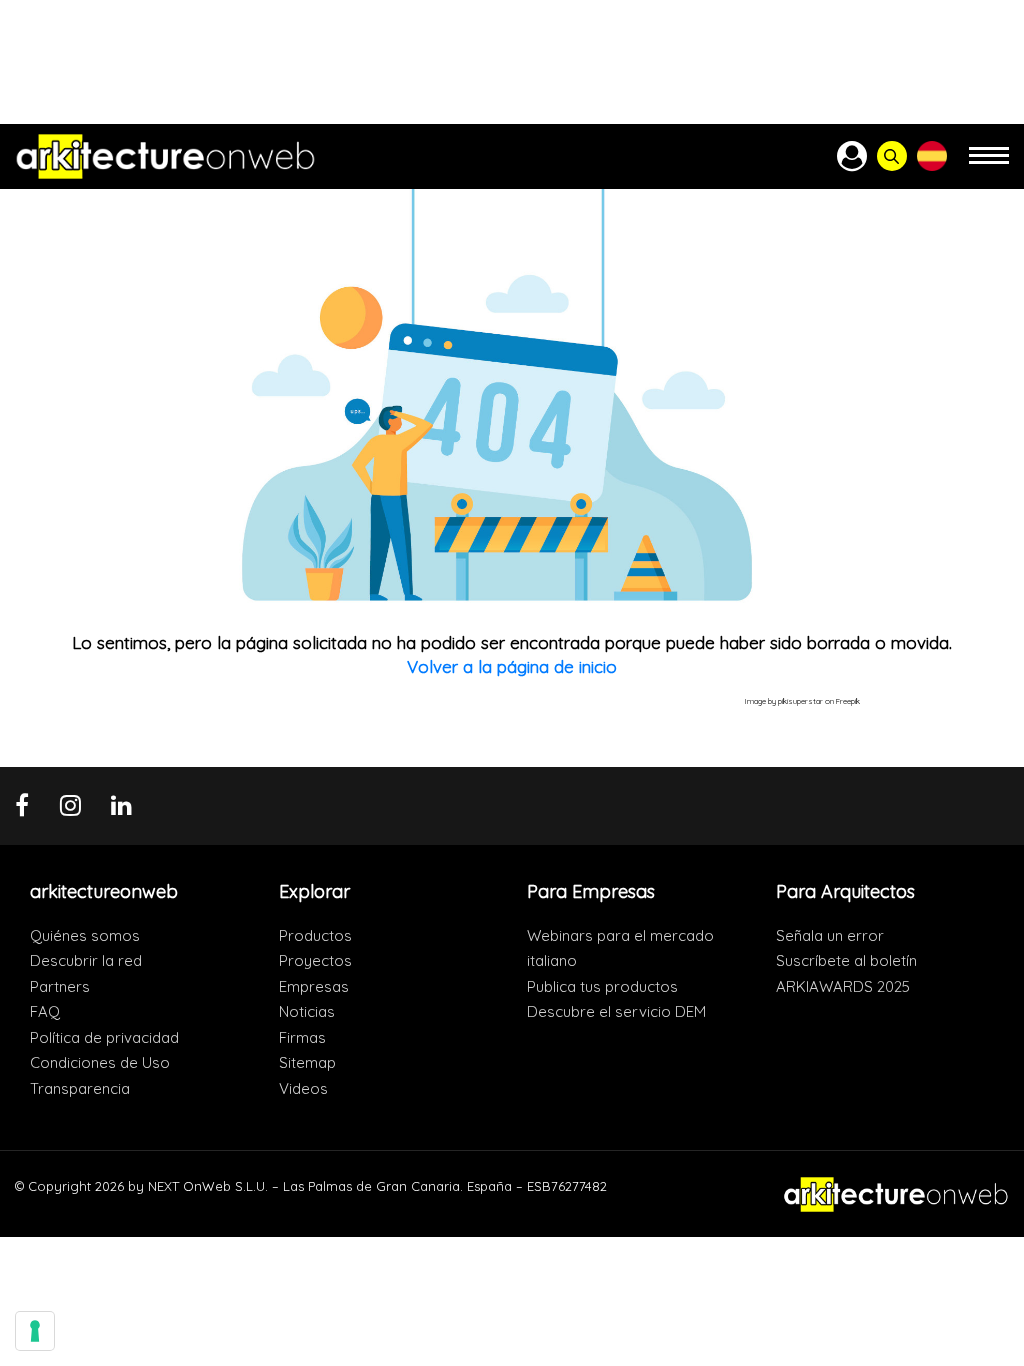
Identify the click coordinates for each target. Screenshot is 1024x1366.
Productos (315, 935)
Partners (60, 986)
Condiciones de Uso (100, 1062)
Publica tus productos (602, 986)
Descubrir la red (86, 960)
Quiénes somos (85, 935)
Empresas (314, 986)
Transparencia (80, 1088)
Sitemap (307, 1062)
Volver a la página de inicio (512, 666)
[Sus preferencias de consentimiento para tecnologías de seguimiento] (35, 1331)
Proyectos (315, 960)
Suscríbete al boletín (846, 960)
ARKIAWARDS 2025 (843, 986)
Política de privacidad (104, 1037)
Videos (303, 1088)
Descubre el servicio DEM (616, 1011)
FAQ (45, 1011)
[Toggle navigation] (989, 164)
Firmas (302, 1037)
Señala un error (830, 935)
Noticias (307, 1011)
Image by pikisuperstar (784, 701)
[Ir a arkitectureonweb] (165, 156)
